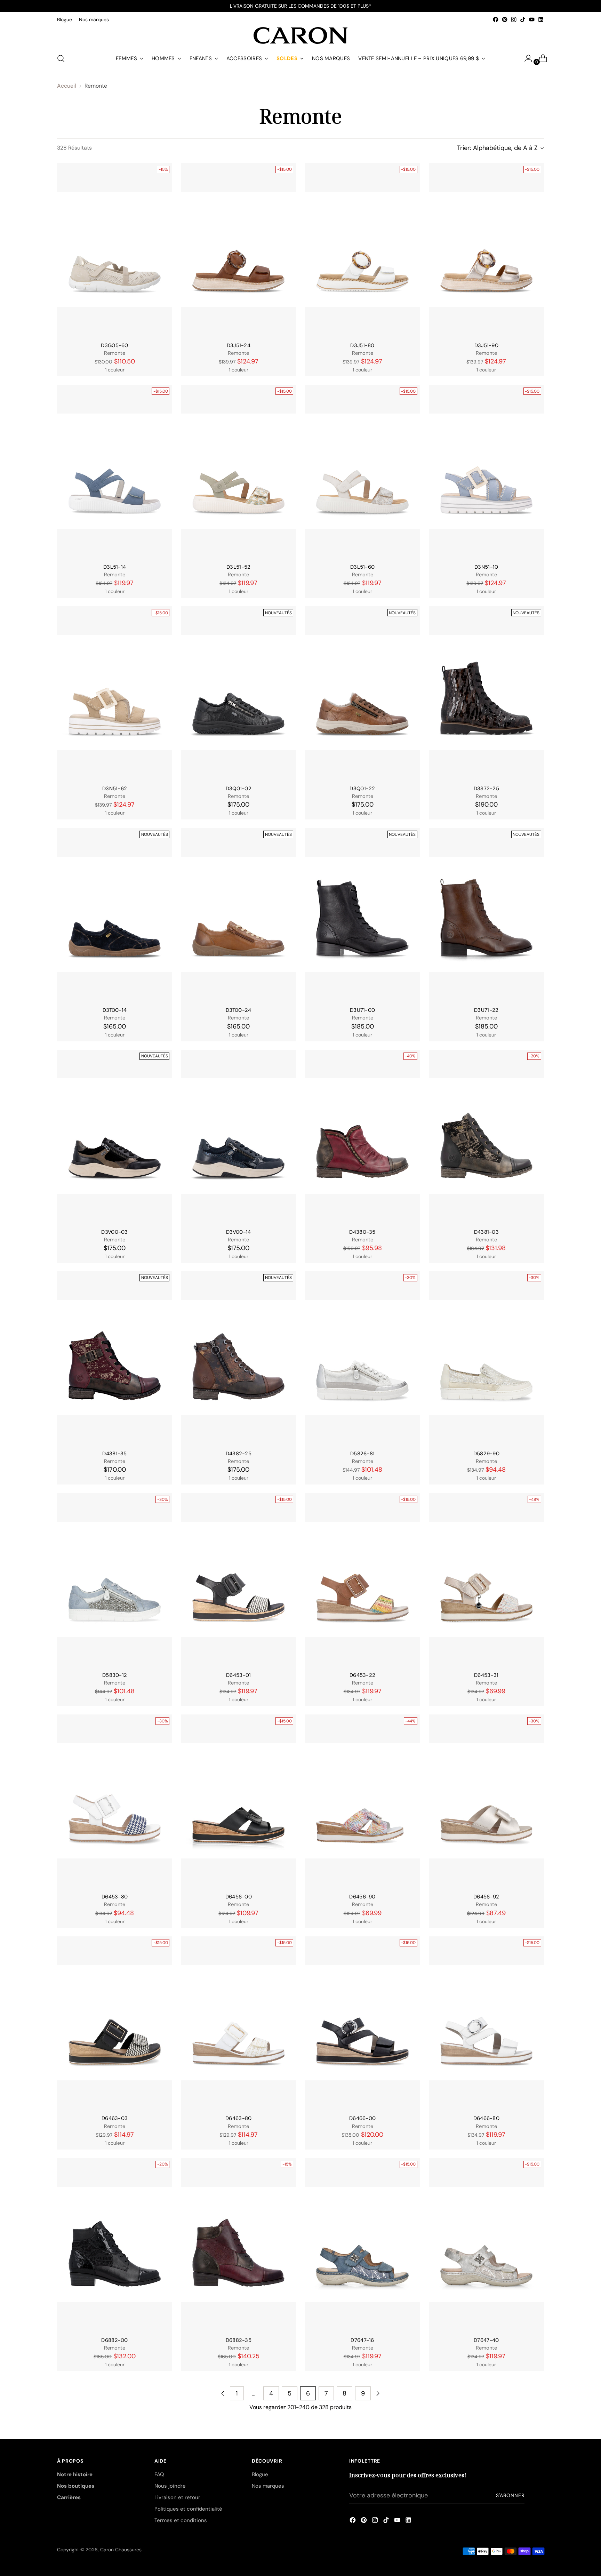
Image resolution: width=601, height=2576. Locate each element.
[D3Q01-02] (238, 693)
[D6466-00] (362, 2023)
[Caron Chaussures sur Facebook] (496, 19)
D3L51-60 (362, 567)
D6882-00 (114, 2340)
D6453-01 (238, 1675)
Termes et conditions (181, 2520)
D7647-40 (486, 2340)
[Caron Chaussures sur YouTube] (532, 19)
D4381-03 (486, 1232)
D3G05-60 (114, 345)
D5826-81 (362, 1454)
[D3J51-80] (362, 250)
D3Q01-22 (362, 789)
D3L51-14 (115, 567)
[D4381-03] (486, 1136)
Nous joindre (170, 2486)
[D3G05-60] (115, 250)
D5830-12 (115, 1675)
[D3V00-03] (115, 1136)
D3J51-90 (486, 345)
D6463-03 (115, 2118)
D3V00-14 (238, 1232)
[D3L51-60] (362, 471)
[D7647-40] (486, 2244)
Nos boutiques (76, 2486)
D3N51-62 (115, 789)
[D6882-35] (238, 2244)
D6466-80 (486, 2118)
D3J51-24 (239, 345)
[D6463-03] (115, 2023)
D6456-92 (486, 1897)
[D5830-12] (115, 1579)
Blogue (260, 2474)
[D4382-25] (238, 1358)
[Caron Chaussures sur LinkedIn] (541, 19)
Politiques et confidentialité (188, 2509)
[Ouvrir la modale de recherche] (61, 58)
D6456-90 (362, 1897)
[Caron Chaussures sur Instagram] (514, 19)
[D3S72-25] (486, 693)
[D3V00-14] (238, 1136)
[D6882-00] (115, 2244)
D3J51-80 (362, 345)
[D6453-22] (362, 1579)
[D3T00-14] (115, 914)
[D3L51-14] (115, 471)
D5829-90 (486, 1454)
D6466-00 (362, 2118)
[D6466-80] (486, 2023)
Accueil (67, 86)
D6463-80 (238, 2118)
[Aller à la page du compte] (526, 58)
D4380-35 (362, 1232)
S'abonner (510, 2495)
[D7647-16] (362, 2244)
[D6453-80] (115, 1801)
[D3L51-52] (238, 471)
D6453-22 (362, 1675)
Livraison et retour (177, 2497)
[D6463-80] (238, 2023)
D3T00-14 (115, 1010)
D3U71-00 (362, 1010)
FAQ (159, 2474)
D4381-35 (114, 1454)
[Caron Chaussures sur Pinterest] (505, 19)
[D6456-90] (362, 1801)
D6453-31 (486, 1675)
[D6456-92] (486, 1801)
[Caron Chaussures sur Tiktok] (523, 19)
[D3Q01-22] (362, 693)
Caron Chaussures (121, 2550)
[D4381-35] (115, 1358)
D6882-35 (239, 2340)
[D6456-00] (238, 1801)
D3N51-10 (486, 567)
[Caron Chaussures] (300, 35)
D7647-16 (362, 2340)
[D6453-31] (486, 1579)
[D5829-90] (486, 1358)
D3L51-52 (238, 567)
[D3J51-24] (238, 250)
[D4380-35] (362, 1136)
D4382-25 (239, 1454)
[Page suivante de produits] (378, 2393)
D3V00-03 (114, 1232)
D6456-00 (239, 1897)
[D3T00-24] (238, 914)
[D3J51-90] (486, 250)
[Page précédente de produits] (223, 2393)
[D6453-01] (238, 1579)
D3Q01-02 (239, 789)
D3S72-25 (486, 789)
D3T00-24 (238, 1010)
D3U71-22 (486, 1010)
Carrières (69, 2497)
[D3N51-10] (486, 471)
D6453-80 (115, 1897)
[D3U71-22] (486, 914)
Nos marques (268, 2486)
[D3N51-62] (115, 693)
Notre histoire (75, 2474)
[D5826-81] (362, 1358)
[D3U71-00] (362, 914)
